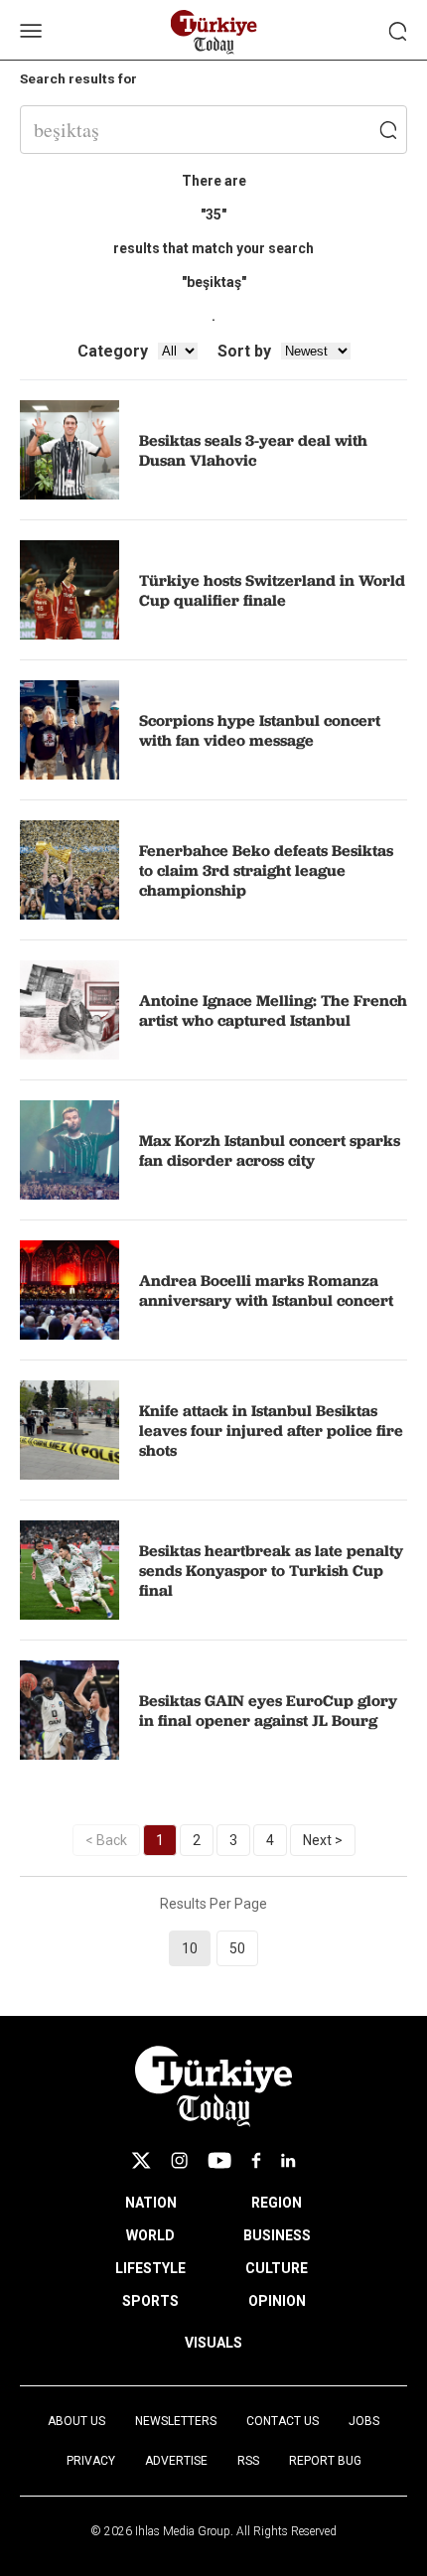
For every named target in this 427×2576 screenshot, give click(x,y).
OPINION (277, 2301)
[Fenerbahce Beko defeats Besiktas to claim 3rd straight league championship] (70, 870)
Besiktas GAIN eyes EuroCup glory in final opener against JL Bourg (268, 1710)
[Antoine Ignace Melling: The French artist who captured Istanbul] (70, 1010)
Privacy (91, 2461)
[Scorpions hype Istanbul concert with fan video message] (70, 730)
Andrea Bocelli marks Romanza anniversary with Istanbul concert (266, 1290)
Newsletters (176, 2421)
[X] (141, 2160)
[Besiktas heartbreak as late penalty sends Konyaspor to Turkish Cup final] (70, 1570)
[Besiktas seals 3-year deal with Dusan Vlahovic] (70, 450)
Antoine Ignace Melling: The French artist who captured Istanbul (273, 1010)
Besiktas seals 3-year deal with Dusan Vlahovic (253, 450)
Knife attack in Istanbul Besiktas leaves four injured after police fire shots (271, 1430)
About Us (76, 2421)
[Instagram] (179, 2160)
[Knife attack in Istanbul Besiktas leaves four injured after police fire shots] (70, 1430)
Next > (323, 1840)
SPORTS (150, 2301)
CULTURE (277, 2268)
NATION (151, 2203)
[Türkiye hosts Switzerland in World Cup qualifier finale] (70, 590)
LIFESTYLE (150, 2268)
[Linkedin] (288, 2160)
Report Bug (325, 2461)
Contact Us (283, 2421)
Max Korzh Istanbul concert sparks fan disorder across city (270, 1150)
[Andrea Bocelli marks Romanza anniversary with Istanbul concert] (70, 1290)
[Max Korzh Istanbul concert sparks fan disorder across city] (70, 1150)
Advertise (176, 2461)
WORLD (150, 2235)
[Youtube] (219, 2160)
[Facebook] (256, 2160)
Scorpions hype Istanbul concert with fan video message (260, 730)
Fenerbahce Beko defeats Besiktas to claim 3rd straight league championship (266, 870)
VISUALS (213, 2343)
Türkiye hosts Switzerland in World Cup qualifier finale (272, 590)
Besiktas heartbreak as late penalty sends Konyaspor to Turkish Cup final (271, 1570)
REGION (277, 2203)
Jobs (364, 2421)
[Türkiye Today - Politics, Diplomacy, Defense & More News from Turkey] (214, 32)
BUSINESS (277, 2235)
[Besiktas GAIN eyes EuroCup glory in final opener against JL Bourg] (70, 1710)
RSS (248, 2461)
